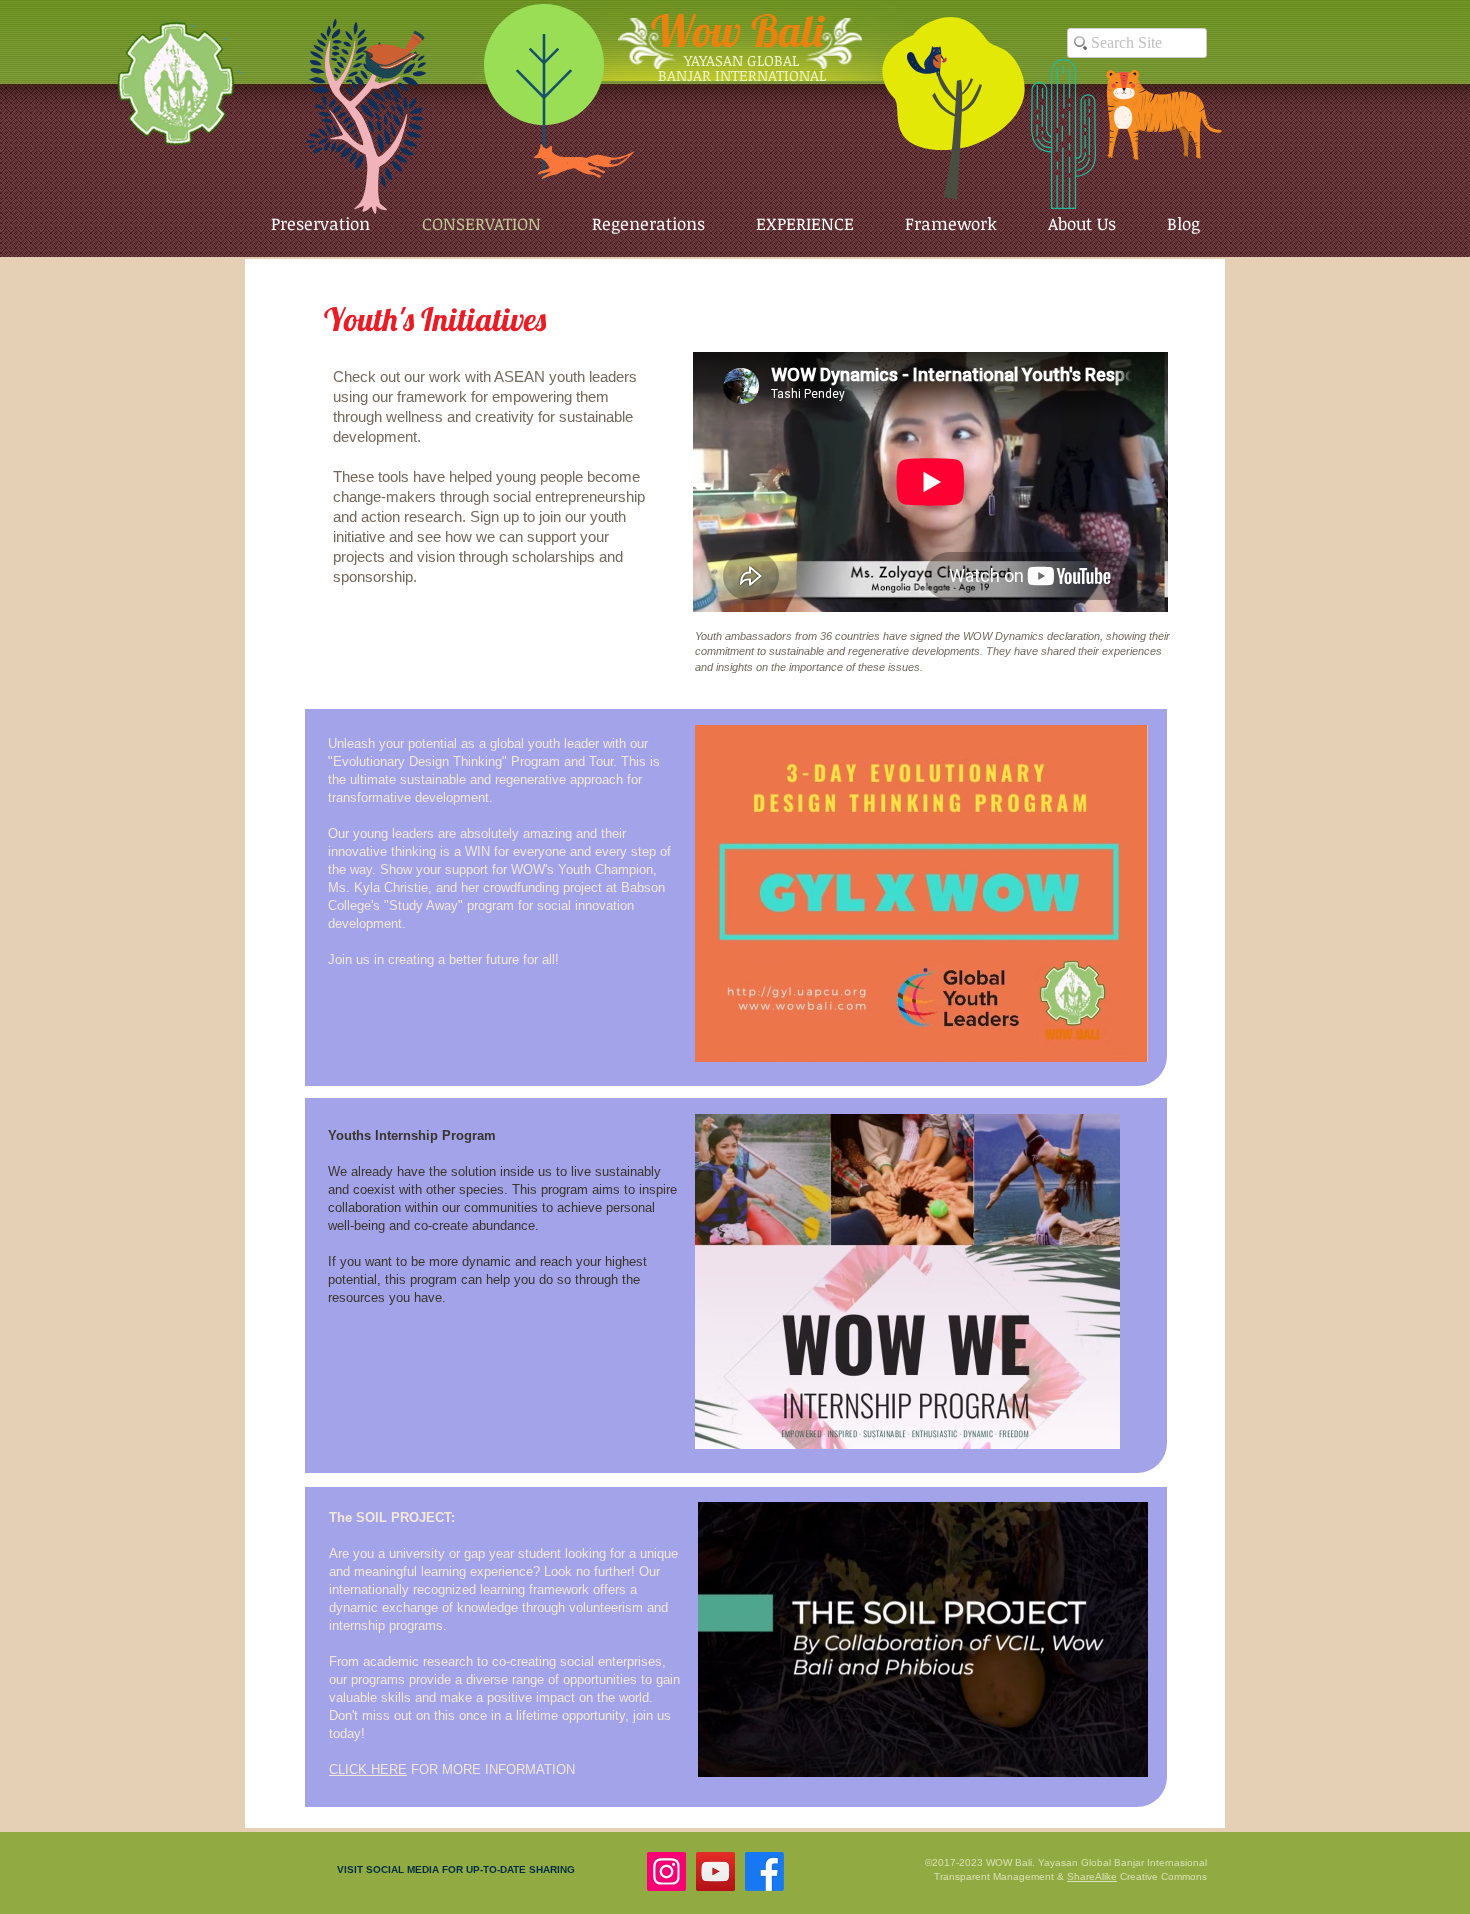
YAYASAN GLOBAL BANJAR (729, 67)
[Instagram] (666, 1871)
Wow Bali (737, 30)
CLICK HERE (368, 1769)
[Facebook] (764, 1871)
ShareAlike (1092, 1876)
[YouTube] (715, 1871)
